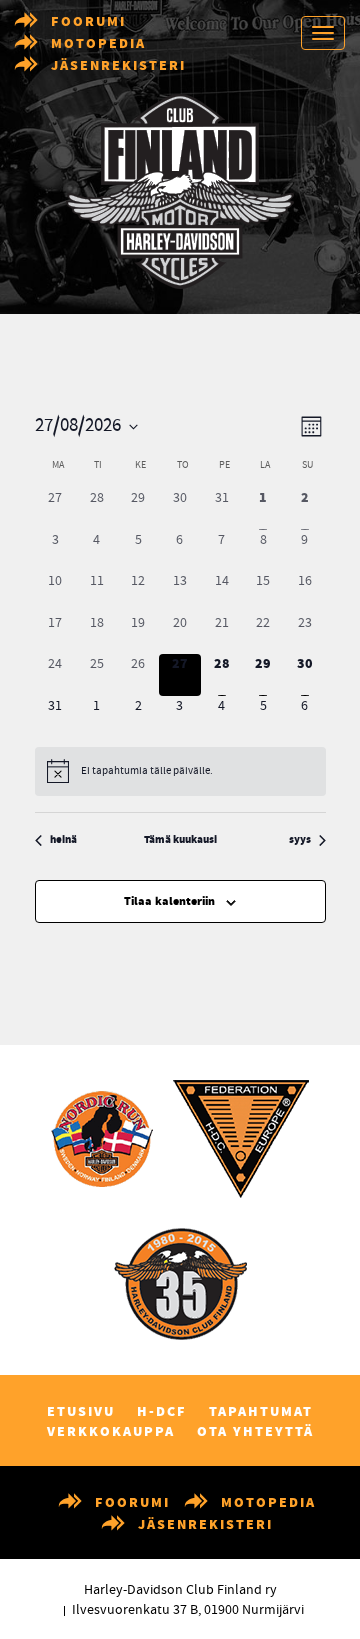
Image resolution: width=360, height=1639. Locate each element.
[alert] (180, 771)
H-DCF (162, 1412)
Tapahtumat (261, 1412)
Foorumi (88, 22)
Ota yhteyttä (255, 1432)
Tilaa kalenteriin (169, 901)
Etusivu (81, 1412)
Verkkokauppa (111, 1432)
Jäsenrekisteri (118, 66)
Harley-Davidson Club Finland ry (180, 1590)
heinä (63, 840)
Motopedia (98, 44)
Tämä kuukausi (180, 840)
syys (300, 840)
